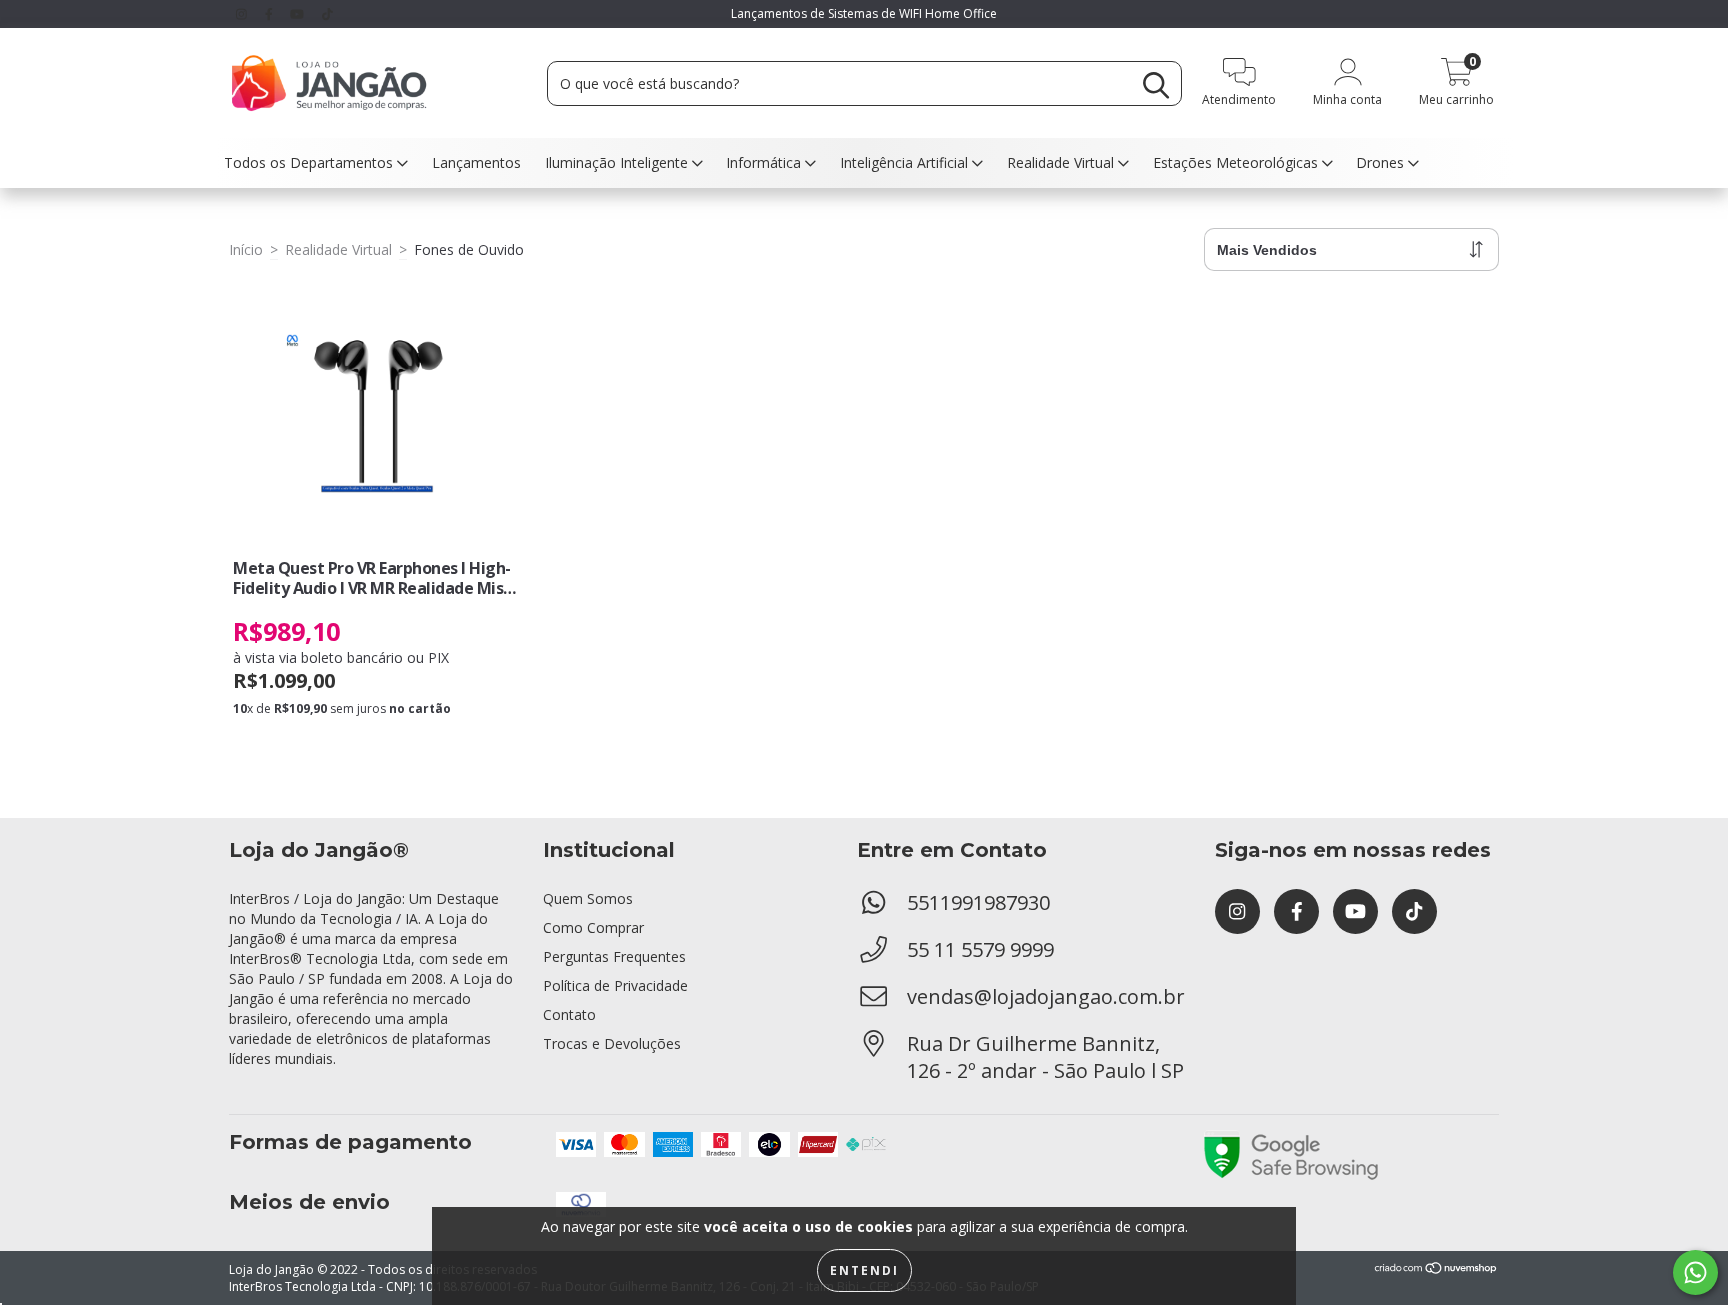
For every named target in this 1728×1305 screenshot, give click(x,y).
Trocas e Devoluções (612, 1043)
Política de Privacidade (615, 985)
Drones (1382, 162)
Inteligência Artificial (906, 162)
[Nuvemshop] (1436, 1270)
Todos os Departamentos (310, 162)
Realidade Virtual (1062, 162)
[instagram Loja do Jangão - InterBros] (243, 13)
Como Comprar (593, 927)
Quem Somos (588, 898)
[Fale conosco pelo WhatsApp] (1695, 1272)
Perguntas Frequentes (614, 956)
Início (246, 249)
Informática (765, 162)
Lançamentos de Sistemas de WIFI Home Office (864, 13)
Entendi (864, 1270)
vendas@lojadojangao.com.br (1046, 996)
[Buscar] (1156, 85)
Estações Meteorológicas (1237, 162)
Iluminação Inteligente (618, 162)
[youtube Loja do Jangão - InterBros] (299, 13)
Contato (569, 1014)
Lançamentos (476, 162)
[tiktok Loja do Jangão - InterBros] (327, 13)
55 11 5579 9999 (980, 949)
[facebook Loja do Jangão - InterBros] (271, 13)
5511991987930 (978, 902)
